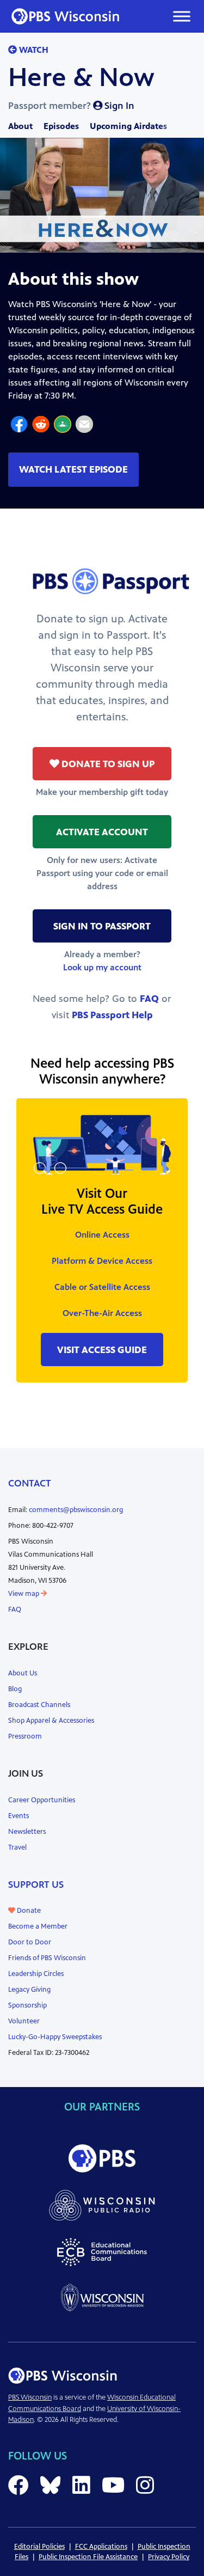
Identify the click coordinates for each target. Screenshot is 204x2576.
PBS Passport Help (112, 1015)
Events (18, 1816)
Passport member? (71, 106)
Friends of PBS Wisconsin (47, 1958)
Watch (33, 50)
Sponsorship (27, 2005)
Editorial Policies (39, 2547)
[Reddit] (41, 426)
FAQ (149, 999)
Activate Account (102, 832)
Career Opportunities (42, 1800)
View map (24, 1594)
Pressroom (25, 1736)
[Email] (84, 426)
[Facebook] (19, 426)
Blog (15, 1689)
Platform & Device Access (102, 1261)
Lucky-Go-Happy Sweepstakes (55, 2037)
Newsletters (27, 1832)
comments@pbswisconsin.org (76, 1510)
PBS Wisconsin (30, 2397)
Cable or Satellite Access (102, 1287)
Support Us (36, 1884)
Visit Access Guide (102, 1350)
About (20, 126)
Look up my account (102, 967)
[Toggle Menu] (182, 16)
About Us (23, 1673)
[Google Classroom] (63, 426)
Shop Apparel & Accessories (51, 1721)
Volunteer (24, 2021)
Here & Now (81, 77)
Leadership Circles (36, 1974)
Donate (28, 1911)
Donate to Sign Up (107, 764)
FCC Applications (101, 2547)
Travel (17, 1847)
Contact (30, 1483)
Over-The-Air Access (102, 1313)
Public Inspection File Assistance (88, 2557)
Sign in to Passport (102, 926)
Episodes (61, 126)
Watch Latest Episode (73, 469)
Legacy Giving (29, 1990)
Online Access (102, 1235)
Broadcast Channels (39, 1705)
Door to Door (30, 1942)
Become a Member (38, 1926)
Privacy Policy (169, 2557)
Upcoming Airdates (128, 126)
